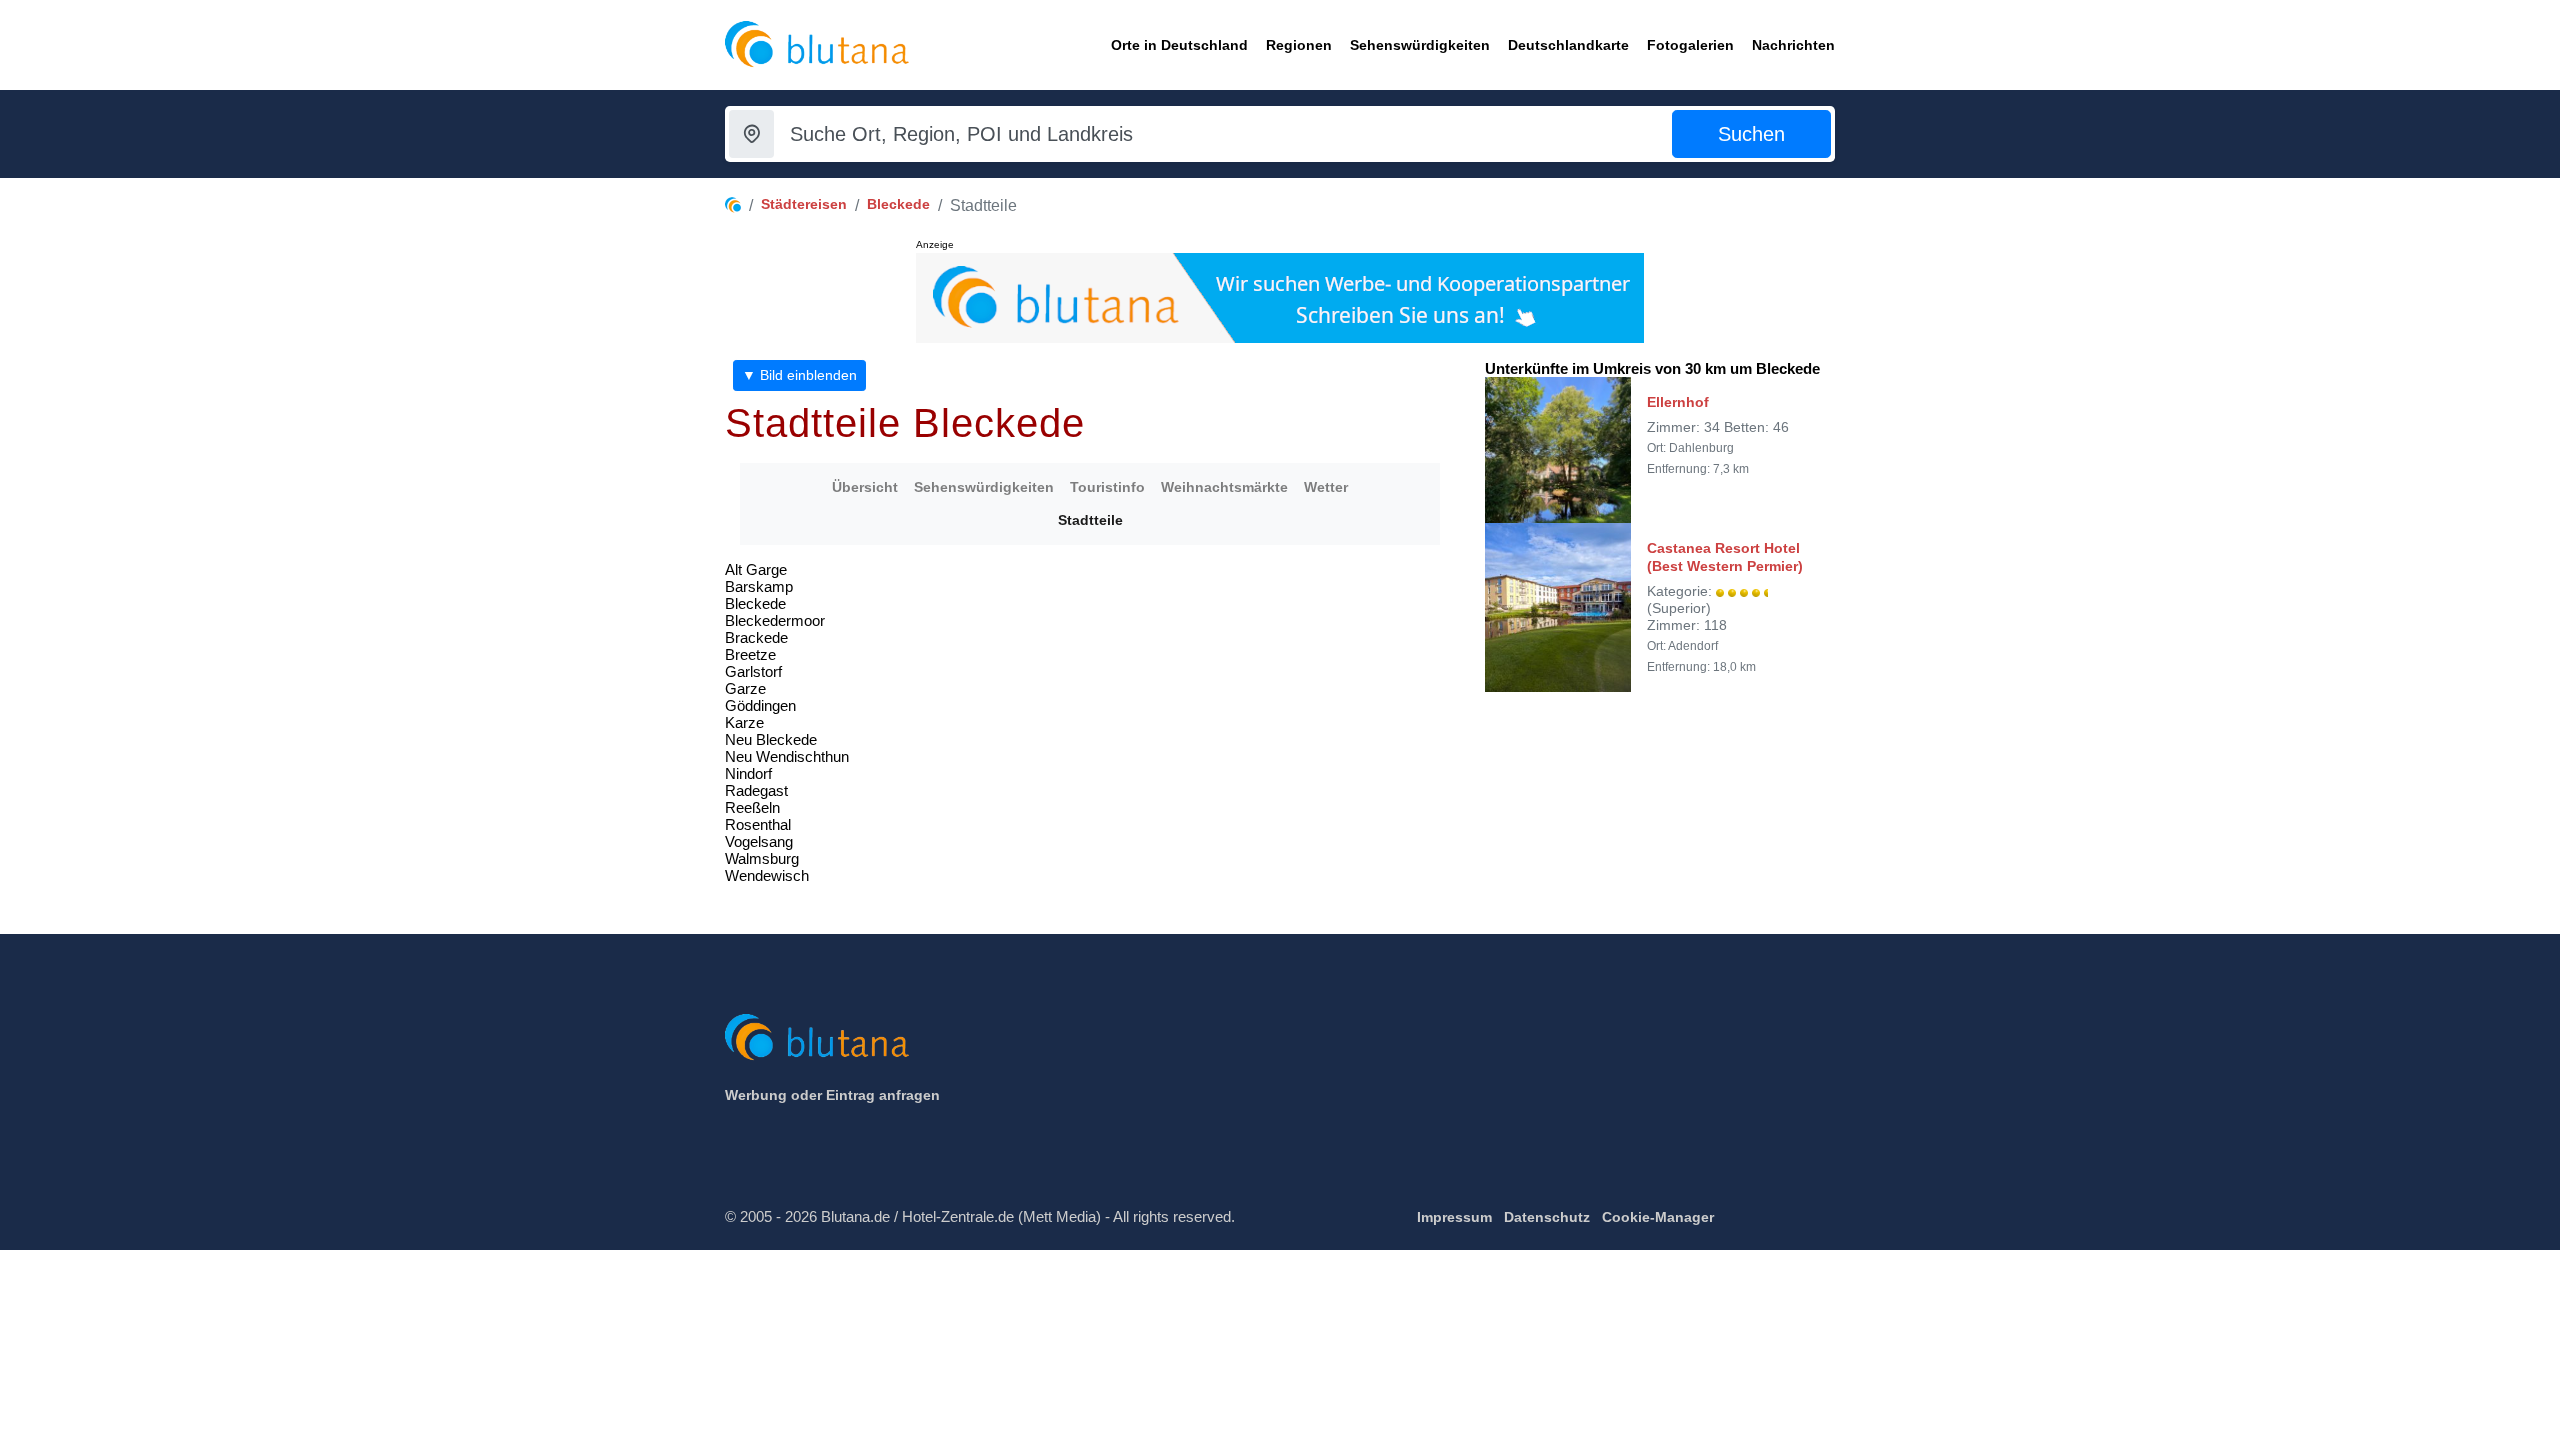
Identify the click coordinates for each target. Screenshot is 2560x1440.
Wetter (1326, 487)
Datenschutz (1547, 1217)
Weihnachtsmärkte (1224, 487)
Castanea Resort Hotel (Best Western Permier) (1725, 557)
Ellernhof (1678, 402)
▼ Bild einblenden (799, 375)
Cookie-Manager (1658, 1217)
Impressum (1454, 1217)
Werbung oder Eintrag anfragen (832, 1095)
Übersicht (865, 487)
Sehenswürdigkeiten (984, 487)
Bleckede (898, 204)
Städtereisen (804, 204)
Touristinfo (1107, 487)
